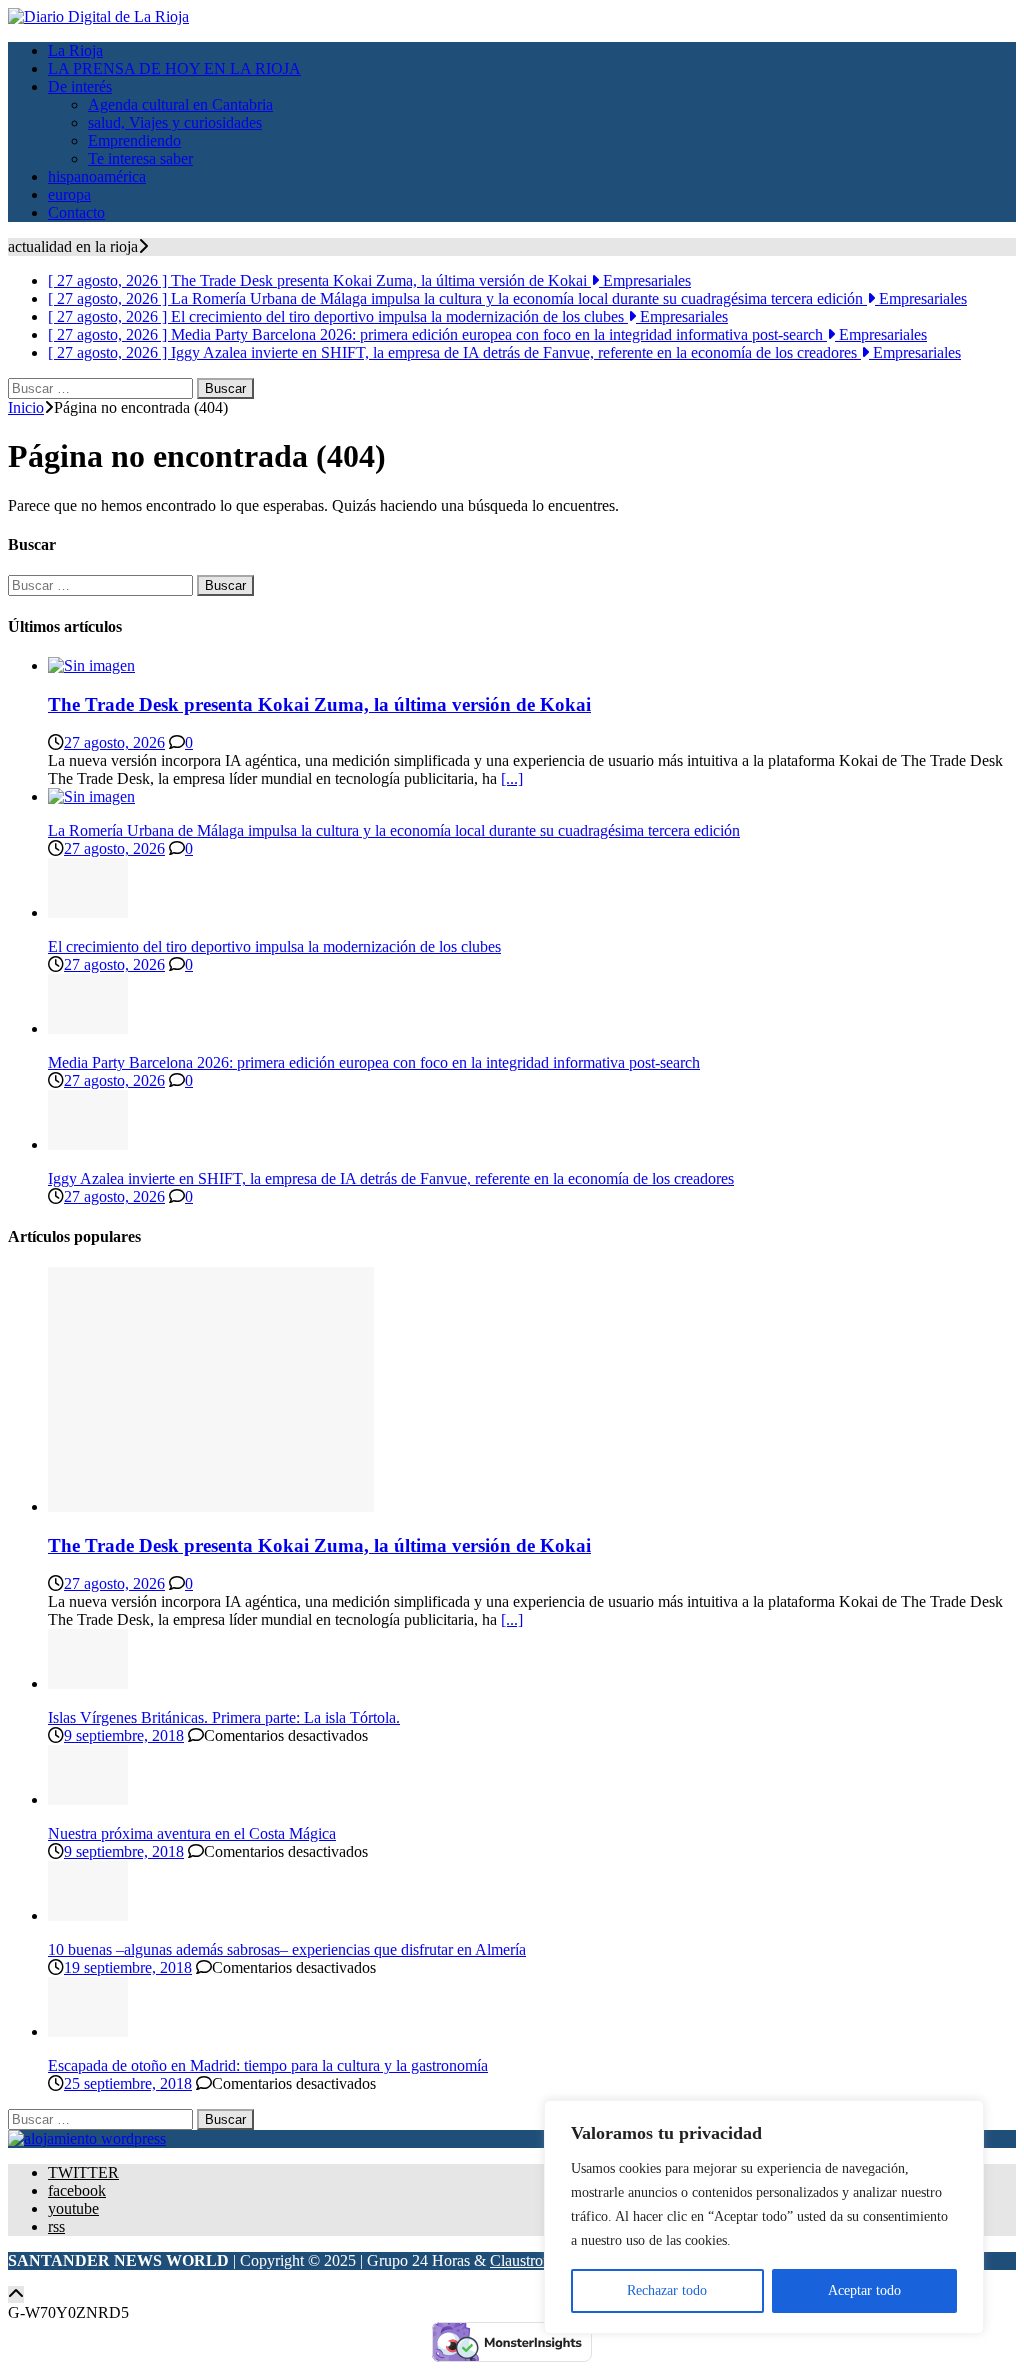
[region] (764, 2217)
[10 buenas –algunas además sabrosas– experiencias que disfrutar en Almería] (88, 1915)
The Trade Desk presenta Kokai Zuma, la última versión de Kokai (319, 704)
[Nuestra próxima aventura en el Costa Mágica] (88, 1799)
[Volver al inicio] (16, 2294)
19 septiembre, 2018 (128, 1967)
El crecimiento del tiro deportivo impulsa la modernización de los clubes (274, 946)
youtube (73, 2208)
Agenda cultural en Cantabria (180, 104)
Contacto (76, 212)
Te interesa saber (140, 158)
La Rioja (75, 50)
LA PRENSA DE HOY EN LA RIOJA (174, 68)
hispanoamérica (97, 176)
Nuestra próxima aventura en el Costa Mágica (192, 1833)
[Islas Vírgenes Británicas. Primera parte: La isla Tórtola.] (88, 1683)
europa (69, 194)
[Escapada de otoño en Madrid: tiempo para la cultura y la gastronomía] (88, 2031)
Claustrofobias (535, 2260)
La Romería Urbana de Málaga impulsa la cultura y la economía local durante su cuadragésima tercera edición (394, 830)
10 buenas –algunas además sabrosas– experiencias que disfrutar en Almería (287, 1949)
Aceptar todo (864, 2290)
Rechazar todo (667, 2290)
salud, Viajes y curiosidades (175, 122)
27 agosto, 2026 (114, 742)
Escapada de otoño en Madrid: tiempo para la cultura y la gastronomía (268, 2065)
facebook (77, 2190)
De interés (80, 86)
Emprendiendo (134, 140)
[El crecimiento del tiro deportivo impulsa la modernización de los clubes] (88, 912)
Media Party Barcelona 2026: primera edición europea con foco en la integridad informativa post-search (374, 1062)
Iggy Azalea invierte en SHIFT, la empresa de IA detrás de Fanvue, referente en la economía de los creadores (391, 1178)
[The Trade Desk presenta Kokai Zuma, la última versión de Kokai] (91, 665)
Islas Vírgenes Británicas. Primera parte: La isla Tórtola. (224, 1717)
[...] (512, 778)
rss (56, 2226)
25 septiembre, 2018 (128, 2083)
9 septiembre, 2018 (124, 1735)
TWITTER (83, 2172)
